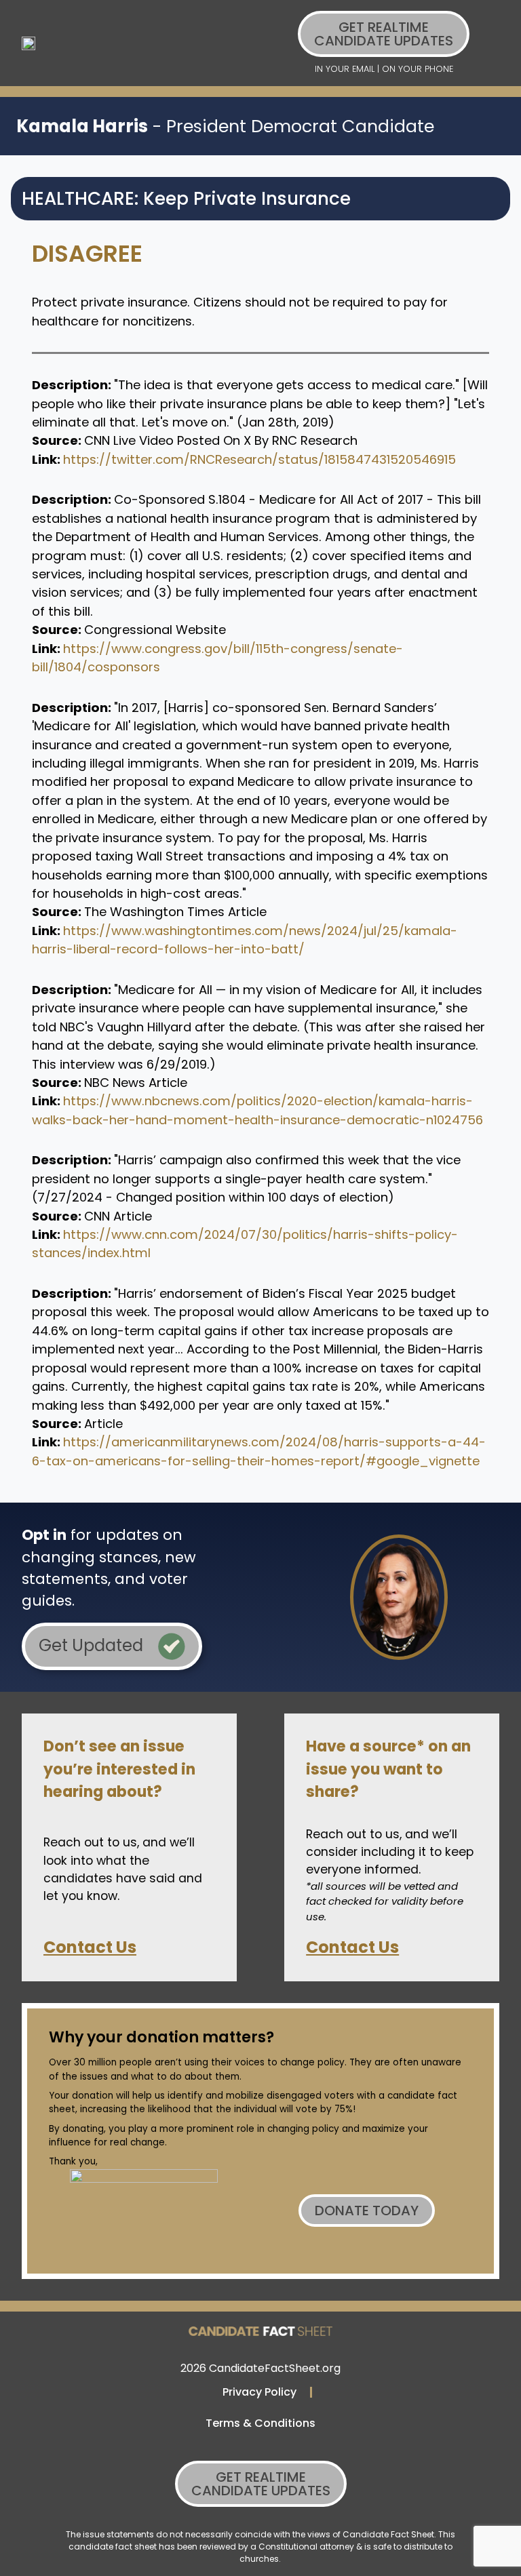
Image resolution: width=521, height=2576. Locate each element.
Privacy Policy (259, 2392)
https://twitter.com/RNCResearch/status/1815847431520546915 (259, 459)
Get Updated (93, 1645)
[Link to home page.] (28, 43)
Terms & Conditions (260, 2423)
